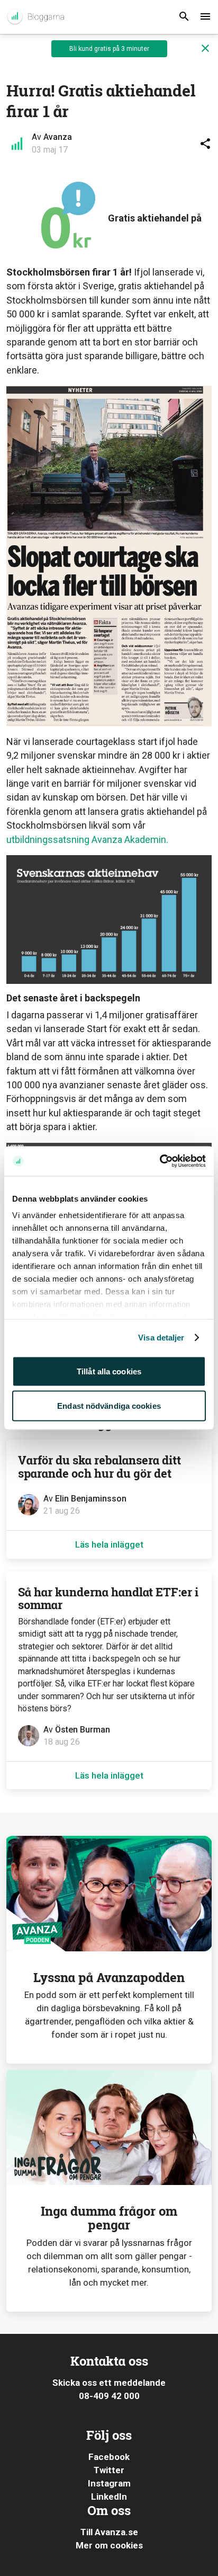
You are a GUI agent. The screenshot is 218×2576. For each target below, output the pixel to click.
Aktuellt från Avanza (35, 17)
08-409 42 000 (109, 2396)
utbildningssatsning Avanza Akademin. (87, 840)
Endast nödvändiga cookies (109, 1406)
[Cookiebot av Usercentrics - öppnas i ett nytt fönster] (160, 1161)
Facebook (109, 2457)
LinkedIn (109, 2497)
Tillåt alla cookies (109, 1371)
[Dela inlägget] (205, 144)
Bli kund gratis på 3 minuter (109, 49)
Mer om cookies (109, 2545)
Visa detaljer (161, 1338)
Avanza (58, 137)
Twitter (109, 2470)
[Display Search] (184, 17)
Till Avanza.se (109, 2532)
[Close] (205, 49)
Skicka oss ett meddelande (109, 2383)
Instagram (109, 2483)
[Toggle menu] (205, 17)
